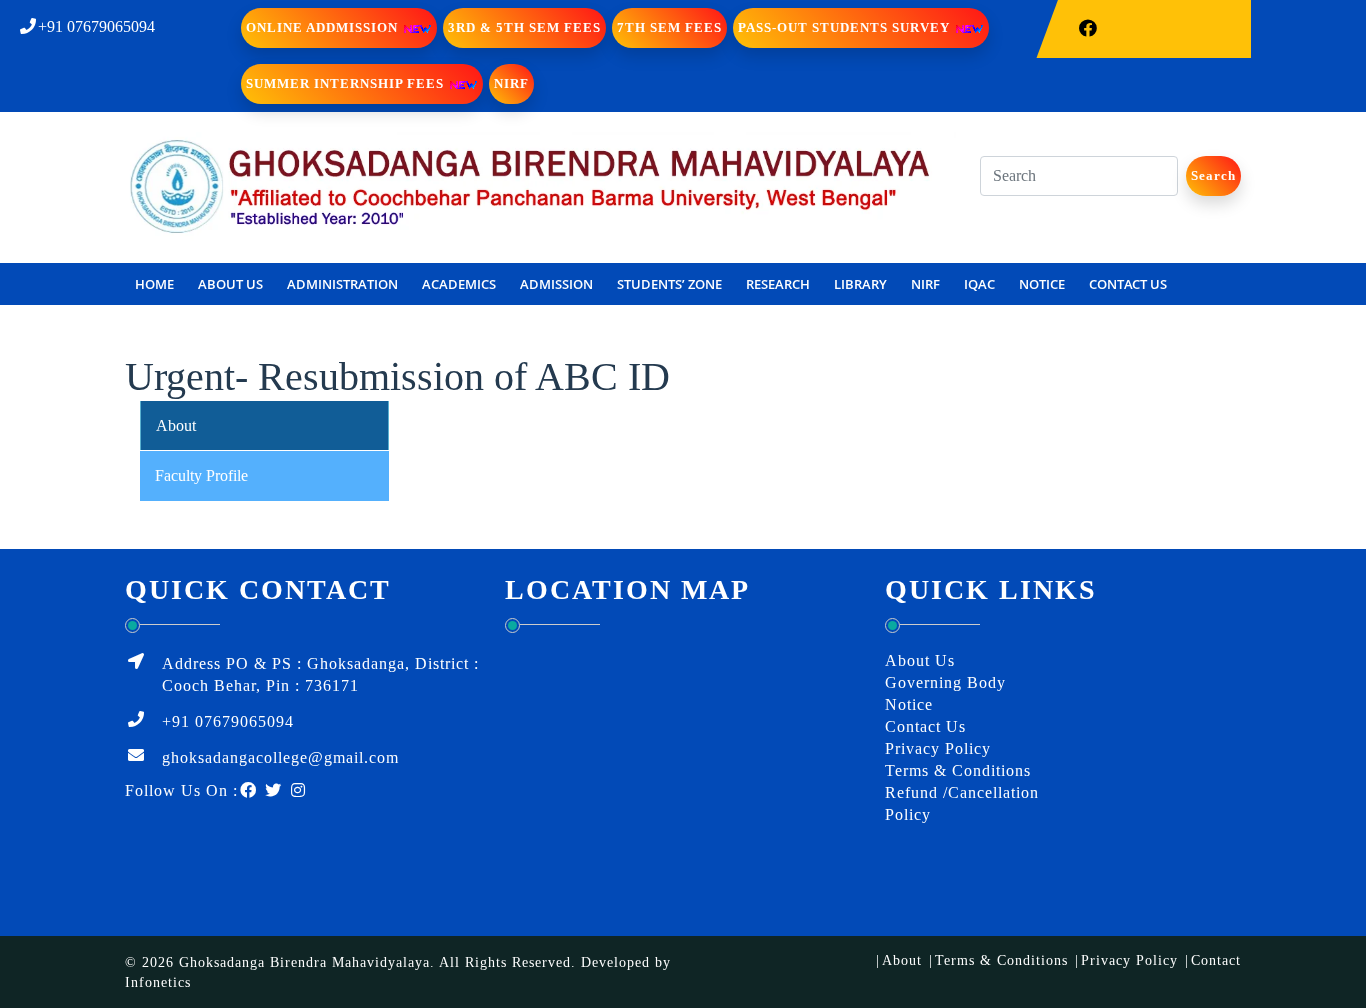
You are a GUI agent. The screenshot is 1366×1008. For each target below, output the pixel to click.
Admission (556, 284)
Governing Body (945, 682)
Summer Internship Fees (347, 83)
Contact (1216, 960)
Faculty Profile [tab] (201, 475)
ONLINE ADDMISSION (324, 27)
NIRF (511, 83)
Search (1213, 175)
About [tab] (176, 425)
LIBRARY (860, 284)
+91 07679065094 (96, 26)
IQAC (979, 284)
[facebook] (1087, 29)
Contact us (1128, 284)
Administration (342, 284)
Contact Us (925, 726)
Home (154, 284)
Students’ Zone (669, 284)
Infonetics (158, 982)
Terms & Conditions (958, 770)
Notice (1042, 284)
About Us (230, 284)
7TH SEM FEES (669, 27)
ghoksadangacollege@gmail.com (280, 757)
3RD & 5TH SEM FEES (524, 27)
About (902, 960)
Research (778, 284)
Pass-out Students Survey (846, 27)
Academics (459, 284)
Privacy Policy (938, 748)
